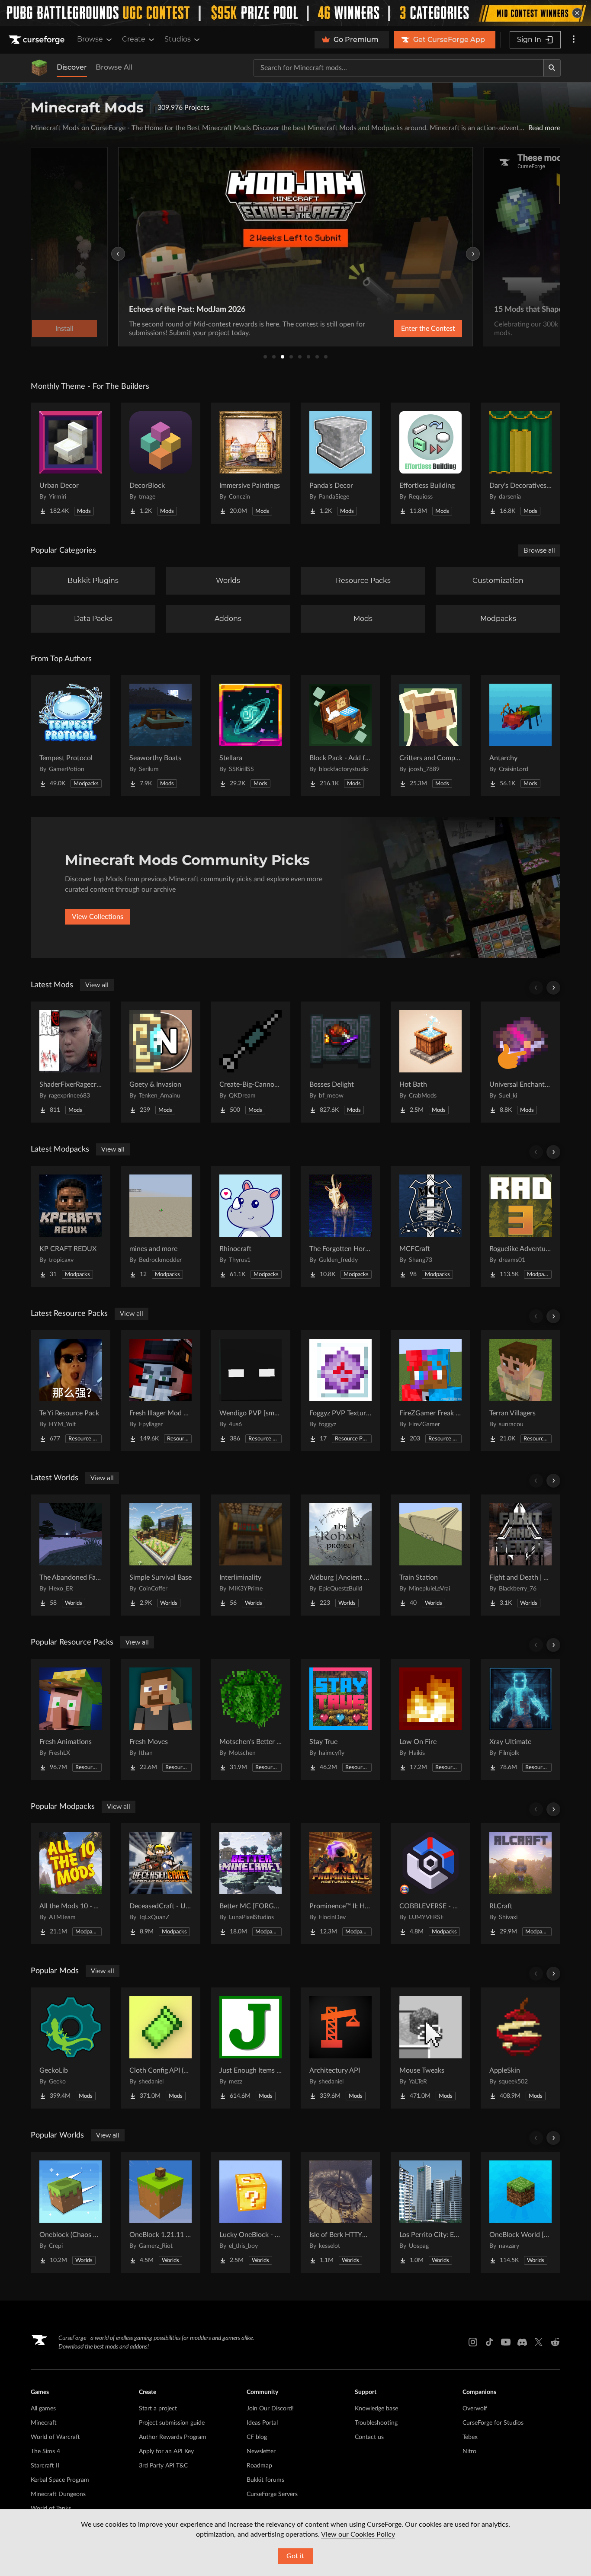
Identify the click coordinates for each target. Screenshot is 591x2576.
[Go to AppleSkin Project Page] (520, 2048)
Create (134, 39)
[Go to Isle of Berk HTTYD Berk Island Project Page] (340, 2212)
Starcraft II (45, 2466)
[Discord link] (522, 2342)
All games (43, 2409)
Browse (90, 39)
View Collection (459, 329)
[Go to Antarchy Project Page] (520, 736)
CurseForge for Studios (493, 2423)
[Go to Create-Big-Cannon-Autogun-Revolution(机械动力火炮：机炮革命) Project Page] (251, 1062)
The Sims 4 (45, 2451)
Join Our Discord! (270, 2409)
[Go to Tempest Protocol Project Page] (71, 736)
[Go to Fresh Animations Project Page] (71, 1719)
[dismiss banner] (577, 13)
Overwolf (475, 2409)
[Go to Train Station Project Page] (430, 1555)
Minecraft (44, 2423)
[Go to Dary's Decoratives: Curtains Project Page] (520, 463)
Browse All (114, 67)
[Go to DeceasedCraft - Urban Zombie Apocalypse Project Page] (161, 1884)
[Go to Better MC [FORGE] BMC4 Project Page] (251, 1884)
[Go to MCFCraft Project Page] (430, 1226)
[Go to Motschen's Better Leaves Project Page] (251, 1719)
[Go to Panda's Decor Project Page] (340, 463)
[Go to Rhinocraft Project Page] (251, 1226)
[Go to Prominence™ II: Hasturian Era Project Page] (340, 1884)
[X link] (539, 2342)
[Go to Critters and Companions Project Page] (430, 736)
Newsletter (261, 2451)
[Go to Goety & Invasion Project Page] (161, 1062)
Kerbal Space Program (60, 2480)
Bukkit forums (265, 2480)
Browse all (539, 550)
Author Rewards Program (173, 2437)
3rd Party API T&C (163, 2466)
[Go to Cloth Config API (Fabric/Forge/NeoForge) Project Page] (161, 2048)
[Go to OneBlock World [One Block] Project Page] (520, 2212)
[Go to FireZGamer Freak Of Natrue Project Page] (430, 1391)
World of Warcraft (55, 2437)
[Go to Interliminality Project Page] (251, 1555)
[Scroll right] (553, 988)
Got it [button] (295, 2556)
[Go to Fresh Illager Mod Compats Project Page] (161, 1391)
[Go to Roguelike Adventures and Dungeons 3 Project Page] (520, 1226)
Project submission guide (172, 2423)
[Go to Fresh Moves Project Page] (161, 1719)
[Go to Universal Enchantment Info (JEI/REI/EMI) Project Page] (520, 1062)
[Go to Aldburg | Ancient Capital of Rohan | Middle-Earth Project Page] (340, 1555)
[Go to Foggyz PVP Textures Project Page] (340, 1391)
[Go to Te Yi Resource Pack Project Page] (71, 1391)
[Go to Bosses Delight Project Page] (340, 1062)
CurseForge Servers (272, 2494)
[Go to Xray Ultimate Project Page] (520, 1719)
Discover (72, 67)
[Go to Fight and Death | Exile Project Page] (520, 1555)
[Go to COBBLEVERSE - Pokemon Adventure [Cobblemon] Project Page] (430, 1884)
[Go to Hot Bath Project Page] (430, 1062)
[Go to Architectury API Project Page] (340, 2048)
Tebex (470, 2437)
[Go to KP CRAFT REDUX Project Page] (71, 1226)
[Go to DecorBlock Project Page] (161, 463)
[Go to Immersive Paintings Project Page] (251, 463)
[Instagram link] (473, 2342)
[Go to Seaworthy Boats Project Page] (161, 736)
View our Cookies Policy (358, 2534)
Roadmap (259, 2466)
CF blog (257, 2437)
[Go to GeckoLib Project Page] (71, 2048)
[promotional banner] (295, 13)
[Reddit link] (555, 2342)
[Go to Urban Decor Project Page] (71, 463)
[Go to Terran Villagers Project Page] (520, 1391)
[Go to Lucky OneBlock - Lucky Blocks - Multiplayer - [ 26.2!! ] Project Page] (251, 2212)
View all (97, 985)
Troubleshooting (376, 2423)
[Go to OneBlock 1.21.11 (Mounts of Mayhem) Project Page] (161, 2212)
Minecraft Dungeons (58, 2494)
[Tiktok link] (489, 2342)
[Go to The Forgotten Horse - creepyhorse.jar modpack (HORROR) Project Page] (340, 1226)
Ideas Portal (262, 2423)
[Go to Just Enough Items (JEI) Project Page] (251, 2048)
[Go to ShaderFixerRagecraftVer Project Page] (71, 1062)
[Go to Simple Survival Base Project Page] (161, 1555)
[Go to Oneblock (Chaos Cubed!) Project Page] (71, 2212)
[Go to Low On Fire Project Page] (430, 1719)
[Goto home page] (38, 40)
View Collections (98, 917)
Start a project (158, 2409)
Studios (178, 39)
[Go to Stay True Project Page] (340, 1719)
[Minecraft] (39, 68)
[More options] (574, 40)
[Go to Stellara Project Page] (251, 736)
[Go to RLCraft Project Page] (520, 1884)
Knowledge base (376, 2409)
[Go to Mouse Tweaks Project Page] (430, 2048)
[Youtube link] (506, 2342)
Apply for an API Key (166, 2451)
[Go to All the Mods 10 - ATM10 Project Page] (71, 1884)
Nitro (469, 2451)
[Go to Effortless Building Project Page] (430, 463)
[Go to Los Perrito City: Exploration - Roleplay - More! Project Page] (430, 2212)
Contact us (369, 2437)
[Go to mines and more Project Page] (161, 1226)
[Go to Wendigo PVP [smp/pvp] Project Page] (251, 1391)
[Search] (552, 68)
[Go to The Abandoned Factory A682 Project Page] (71, 1555)
